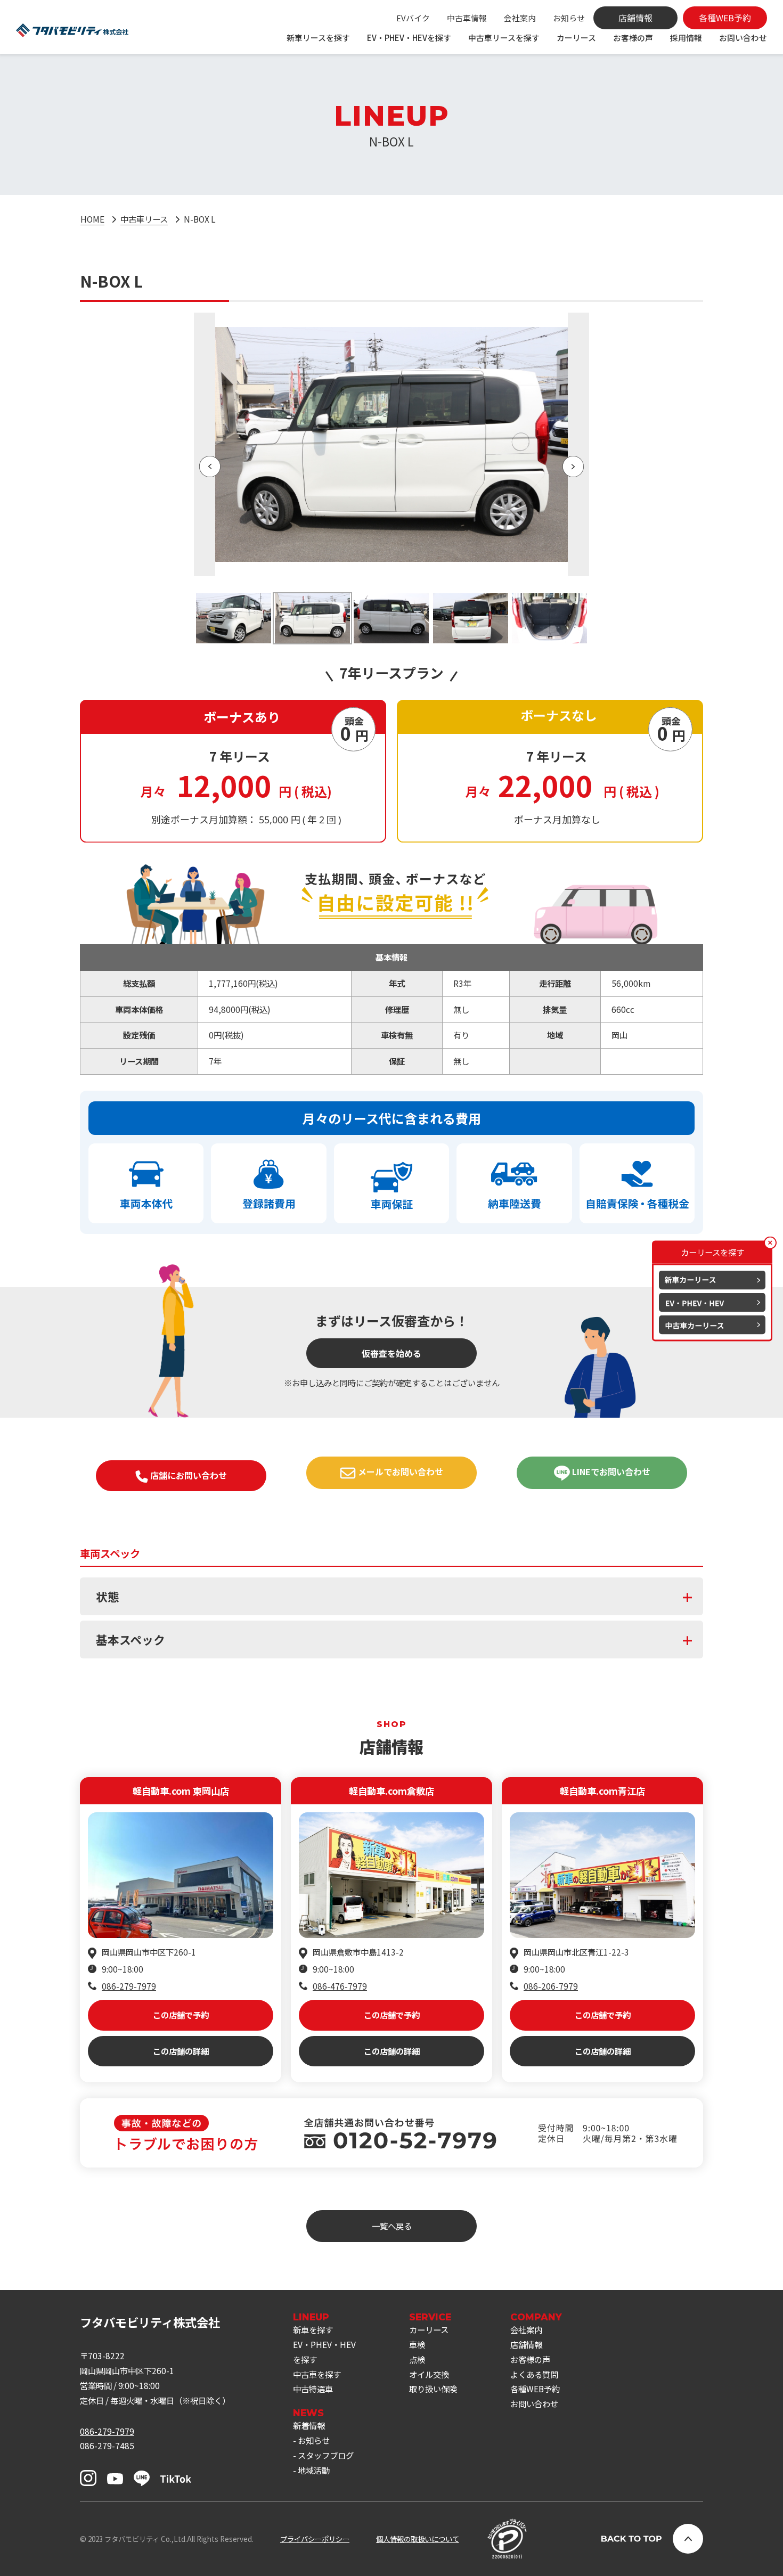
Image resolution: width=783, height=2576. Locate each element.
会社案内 (520, 18)
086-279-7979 (129, 1986)
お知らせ (569, 18)
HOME (92, 219)
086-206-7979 (551, 1986)
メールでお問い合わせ (399, 1471)
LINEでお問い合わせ (610, 1471)
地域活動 (314, 2470)
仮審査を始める (391, 1353)
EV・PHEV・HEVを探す (409, 38)
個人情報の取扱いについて (418, 2539)
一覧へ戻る (392, 2226)
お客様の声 (633, 38)
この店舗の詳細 (181, 2051)
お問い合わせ (743, 38)
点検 (417, 2359)
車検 (417, 2344)
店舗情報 (526, 2344)
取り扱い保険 (433, 2389)
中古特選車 (313, 2389)
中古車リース (144, 219)
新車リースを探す (318, 38)
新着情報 (309, 2425)
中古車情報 (467, 18)
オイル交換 (429, 2374)
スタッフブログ (326, 2455)
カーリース (576, 38)
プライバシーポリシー (315, 2539)
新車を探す (313, 2329)
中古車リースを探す (504, 38)
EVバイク (413, 18)
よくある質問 (534, 2374)
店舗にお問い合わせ (187, 1475)
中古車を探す (317, 2374)
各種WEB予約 (535, 2389)
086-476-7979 (340, 1986)
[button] (210, 467)
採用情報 (686, 38)
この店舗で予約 (181, 2015)
